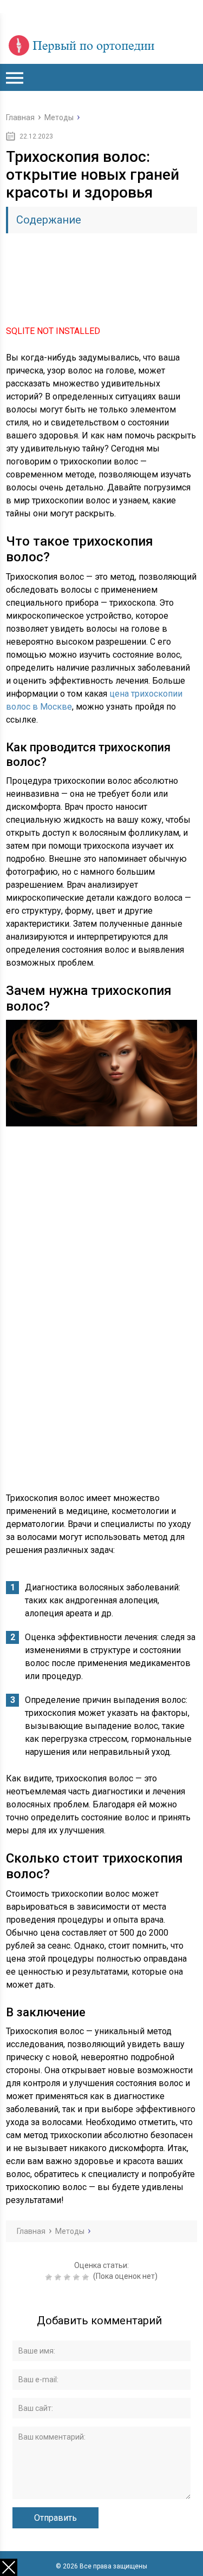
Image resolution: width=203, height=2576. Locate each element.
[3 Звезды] (68, 2277)
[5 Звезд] (87, 2277)
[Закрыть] (9, 2567)
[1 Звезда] (50, 2277)
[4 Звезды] (78, 2277)
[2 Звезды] (59, 2277)
